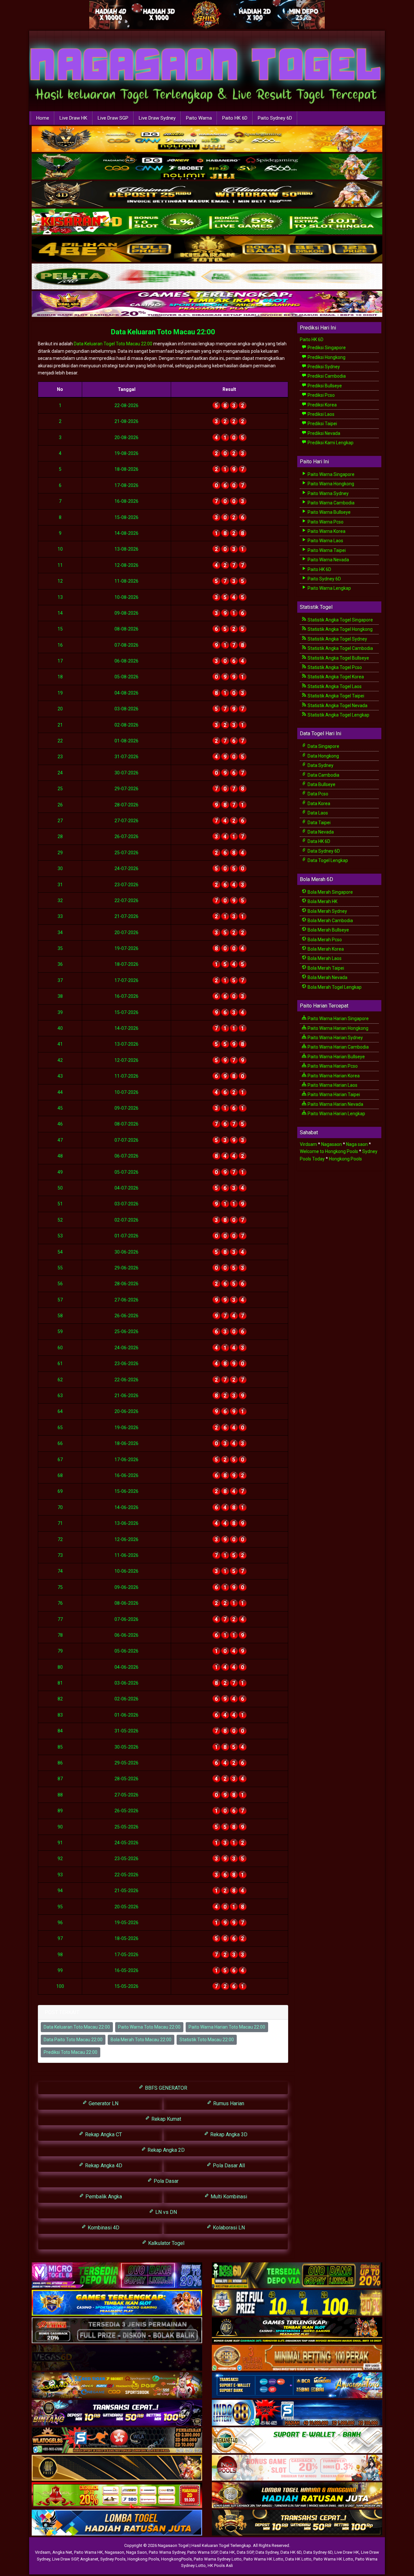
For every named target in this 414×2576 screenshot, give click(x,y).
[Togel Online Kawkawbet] (117, 2331)
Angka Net (62, 2552)
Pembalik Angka (103, 2197)
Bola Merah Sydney (327, 911)
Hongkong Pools (345, 1159)
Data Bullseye (321, 784)
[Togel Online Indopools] (297, 2468)
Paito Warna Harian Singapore (338, 1019)
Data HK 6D (318, 841)
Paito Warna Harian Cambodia (338, 1047)
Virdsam (308, 1144)
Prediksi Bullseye (324, 386)
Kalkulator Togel (166, 2243)
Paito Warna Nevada (328, 560)
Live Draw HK (73, 118)
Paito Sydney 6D (275, 118)
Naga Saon (136, 2552)
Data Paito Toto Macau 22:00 (73, 2040)
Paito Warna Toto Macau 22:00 (149, 2027)
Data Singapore (323, 746)
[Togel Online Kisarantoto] (207, 249)
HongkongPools (176, 2559)
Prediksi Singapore (326, 348)
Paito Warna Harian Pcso (332, 1066)
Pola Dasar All (228, 2166)
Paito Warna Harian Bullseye (336, 1057)
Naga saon (357, 1144)
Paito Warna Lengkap (329, 588)
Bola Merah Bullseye (328, 930)
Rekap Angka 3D (228, 2134)
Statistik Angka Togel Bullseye (338, 658)
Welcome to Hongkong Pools (329, 1151)
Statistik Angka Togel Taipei (335, 696)
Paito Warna (199, 118)
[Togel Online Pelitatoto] (207, 277)
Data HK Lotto (298, 2559)
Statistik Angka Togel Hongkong (340, 629)
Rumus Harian (228, 2103)
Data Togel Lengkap (327, 860)
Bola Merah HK (322, 901)
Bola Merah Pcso (324, 940)
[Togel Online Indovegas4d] (297, 2523)
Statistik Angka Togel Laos (334, 686)
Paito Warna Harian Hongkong (338, 1028)
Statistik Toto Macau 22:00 (207, 2040)
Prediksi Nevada (323, 433)
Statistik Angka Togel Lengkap (338, 715)
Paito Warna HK (88, 2552)
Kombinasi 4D (103, 2228)
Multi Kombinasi (228, 2197)
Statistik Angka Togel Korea (335, 677)
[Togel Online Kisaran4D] (207, 222)
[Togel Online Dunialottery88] (297, 2358)
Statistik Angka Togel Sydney (337, 639)
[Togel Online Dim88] (207, 167)
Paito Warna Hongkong (330, 484)
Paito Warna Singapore (331, 474)
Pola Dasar (165, 2181)
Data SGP (245, 2552)
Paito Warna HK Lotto (263, 2559)
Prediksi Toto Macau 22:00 (71, 2052)
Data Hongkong (323, 756)
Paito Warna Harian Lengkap (336, 1114)
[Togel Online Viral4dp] (207, 304)
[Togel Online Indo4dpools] (117, 2523)
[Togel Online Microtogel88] (117, 2276)
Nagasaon (332, 1144)
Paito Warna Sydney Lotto (218, 2559)
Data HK (227, 2552)
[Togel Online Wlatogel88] (117, 2441)
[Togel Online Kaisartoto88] (117, 2495)
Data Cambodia (323, 775)
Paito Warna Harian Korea (333, 1076)
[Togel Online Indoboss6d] (297, 2276)
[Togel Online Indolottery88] (297, 2413)
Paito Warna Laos (325, 541)
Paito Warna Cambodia (331, 503)
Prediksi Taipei (322, 424)
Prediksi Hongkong (326, 357)
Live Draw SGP (113, 118)
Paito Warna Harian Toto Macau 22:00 (227, 2027)
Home (43, 118)
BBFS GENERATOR (165, 2088)
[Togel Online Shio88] (297, 2495)
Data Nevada (320, 832)
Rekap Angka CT (103, 2134)
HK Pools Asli (220, 2565)
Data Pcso (317, 794)
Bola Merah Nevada (327, 977)
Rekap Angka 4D (103, 2166)
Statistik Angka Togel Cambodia (340, 648)
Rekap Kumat (166, 2119)
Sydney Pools (113, 2559)
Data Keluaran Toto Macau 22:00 (163, 332)
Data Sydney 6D (323, 851)
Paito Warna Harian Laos (332, 1085)
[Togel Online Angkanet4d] (297, 2441)
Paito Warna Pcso (325, 522)
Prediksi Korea (322, 405)
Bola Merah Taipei (325, 968)
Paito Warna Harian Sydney (335, 1038)
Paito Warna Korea (326, 531)
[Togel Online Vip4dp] (297, 2331)
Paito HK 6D (235, 118)
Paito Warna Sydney (328, 493)
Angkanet (89, 2559)
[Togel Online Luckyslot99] (297, 2303)
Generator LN (103, 2103)
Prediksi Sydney (323, 367)
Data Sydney (320, 765)
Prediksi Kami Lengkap (330, 443)
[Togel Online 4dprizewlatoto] (117, 2468)
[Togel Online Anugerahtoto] (297, 2386)
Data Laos (317, 813)
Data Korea (318, 803)
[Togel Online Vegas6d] (117, 2358)
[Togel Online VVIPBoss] (207, 139)
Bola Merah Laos (324, 958)
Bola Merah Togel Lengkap (334, 987)
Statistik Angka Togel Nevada (337, 706)
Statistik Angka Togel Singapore (340, 620)
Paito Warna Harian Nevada (335, 1104)
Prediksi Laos (321, 414)
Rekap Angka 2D (165, 2150)
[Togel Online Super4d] (207, 194)
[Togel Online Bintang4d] (117, 2413)
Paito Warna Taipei (326, 550)
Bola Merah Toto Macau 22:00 (141, 2040)
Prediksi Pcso (321, 395)
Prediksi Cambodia (326, 376)
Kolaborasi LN (228, 2228)
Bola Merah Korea (325, 949)
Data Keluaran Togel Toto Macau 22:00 (113, 344)
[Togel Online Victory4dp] (117, 2303)
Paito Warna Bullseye (329, 512)
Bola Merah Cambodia (330, 921)
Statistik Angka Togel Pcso (334, 667)
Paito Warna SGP (202, 2552)
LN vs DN (165, 2212)
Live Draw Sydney (157, 118)
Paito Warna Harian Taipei (333, 1094)
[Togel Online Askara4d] (117, 2386)
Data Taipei (319, 823)
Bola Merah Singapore (330, 892)
